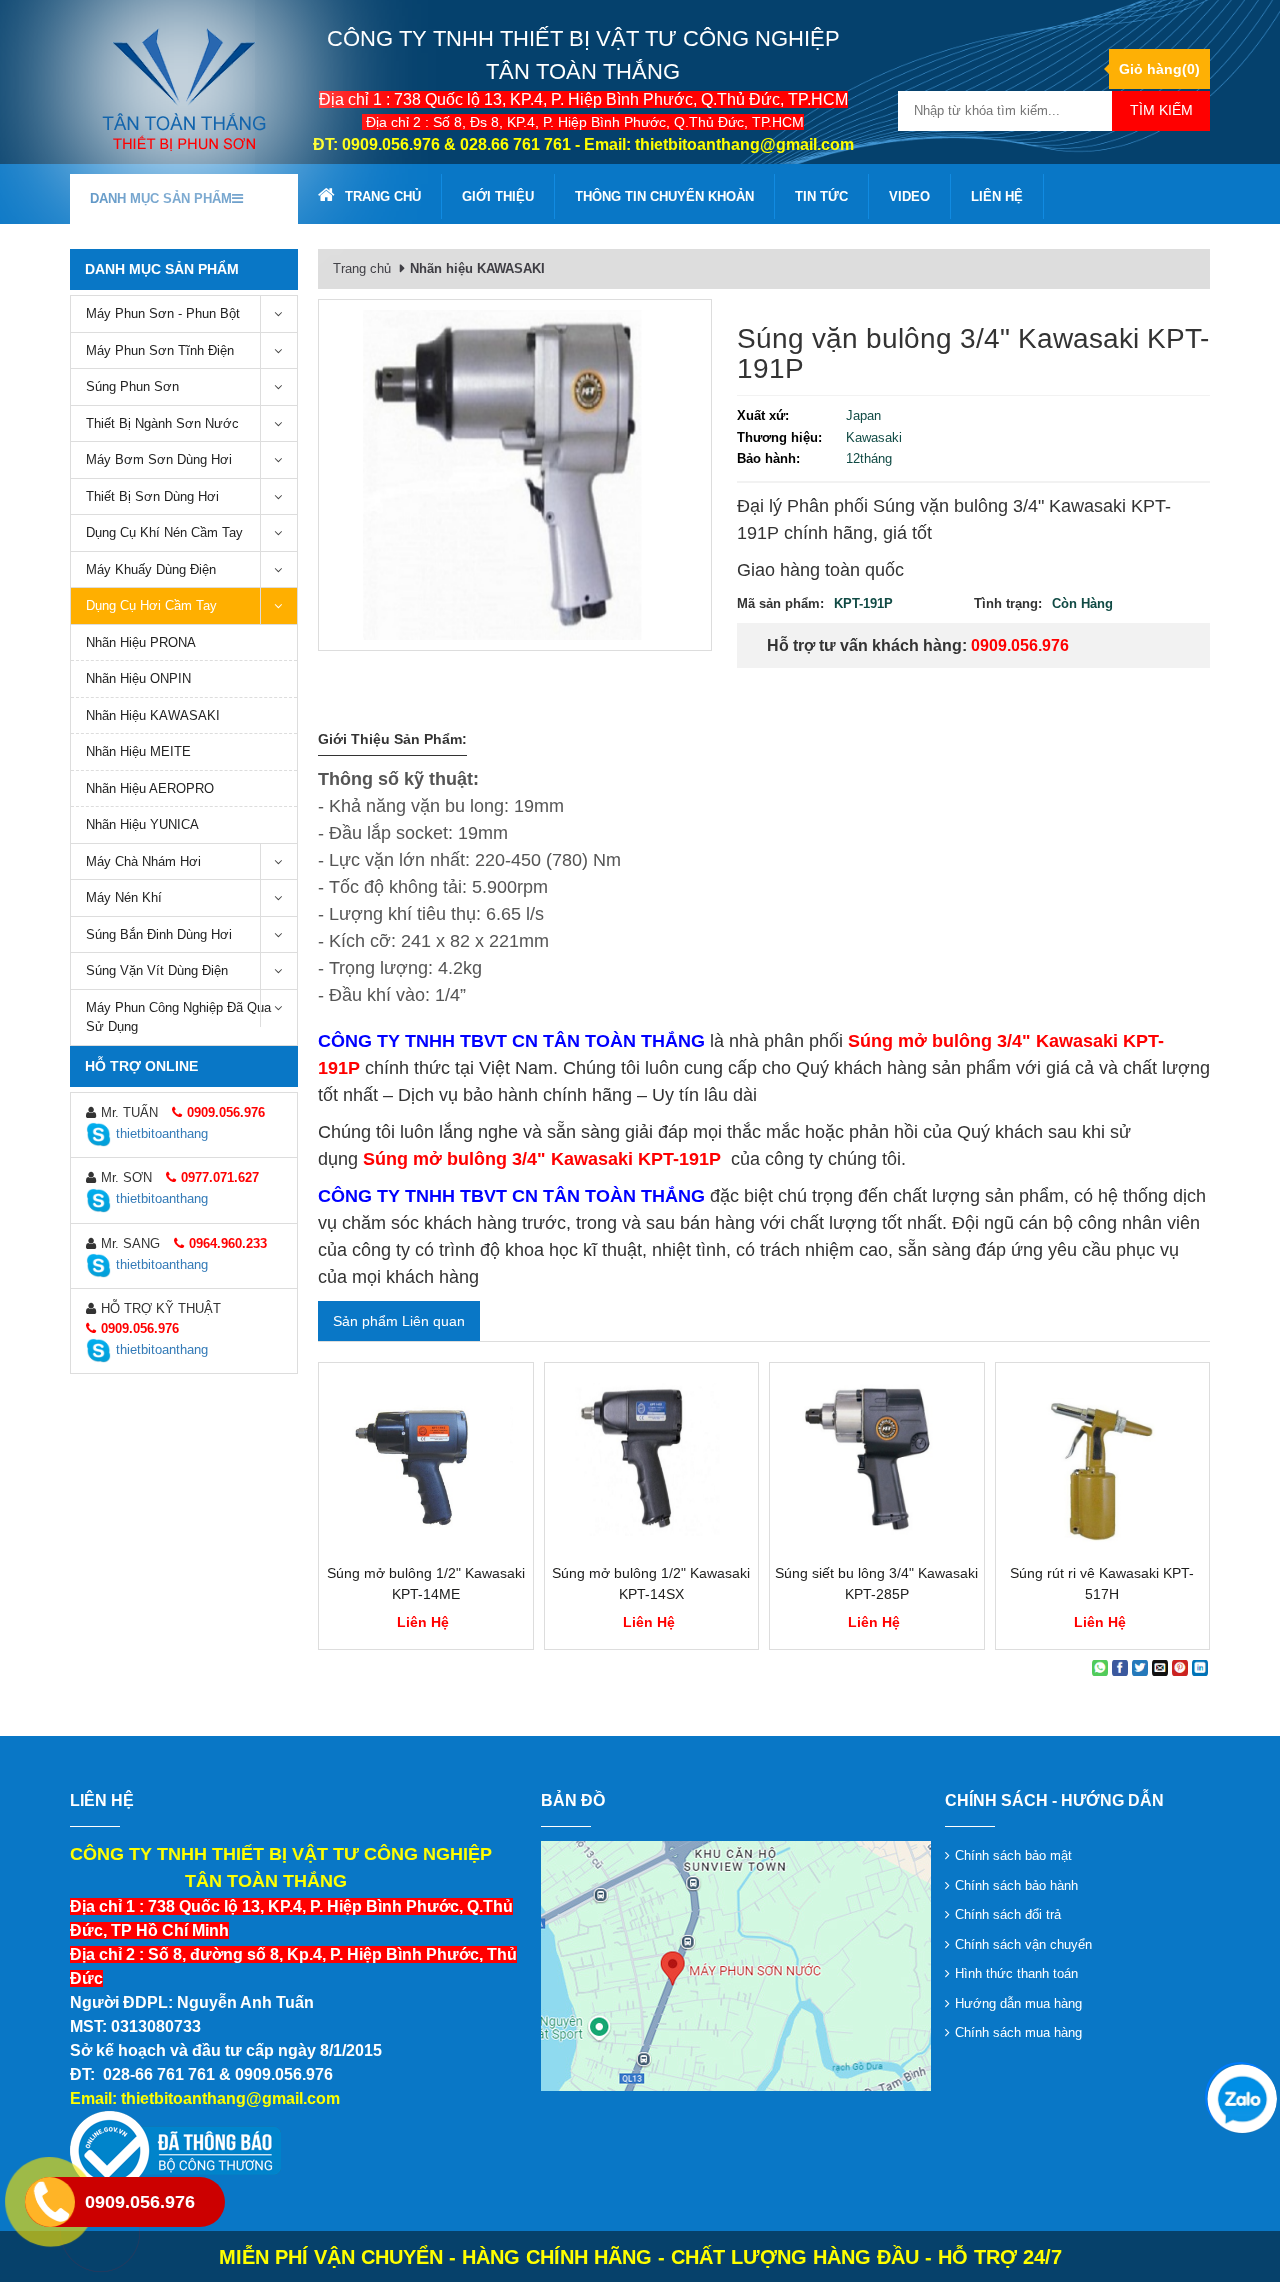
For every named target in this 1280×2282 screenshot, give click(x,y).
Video (909, 196)
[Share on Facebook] (1120, 1668)
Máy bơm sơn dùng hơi (159, 459)
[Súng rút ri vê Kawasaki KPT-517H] (1103, 1463)
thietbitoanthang (162, 1133)
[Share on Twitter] (1140, 1668)
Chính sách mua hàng (1018, 2032)
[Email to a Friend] (1160, 1668)
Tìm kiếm (1161, 110)
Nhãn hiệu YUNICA (142, 824)
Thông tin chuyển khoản (664, 196)
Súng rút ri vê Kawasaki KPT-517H (1102, 1583)
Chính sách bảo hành (1016, 1885)
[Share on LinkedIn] (1200, 1668)
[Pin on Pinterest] (1180, 1668)
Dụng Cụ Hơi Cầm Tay (151, 605)
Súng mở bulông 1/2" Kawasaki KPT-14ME (426, 1583)
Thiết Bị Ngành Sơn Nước (162, 423)
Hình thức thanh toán (1016, 1973)
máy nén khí (124, 897)
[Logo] (184, 88)
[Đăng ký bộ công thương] (175, 2150)
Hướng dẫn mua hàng (1018, 2003)
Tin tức (821, 196)
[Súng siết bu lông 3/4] (877, 1463)
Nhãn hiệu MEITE (138, 751)
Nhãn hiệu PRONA (141, 642)
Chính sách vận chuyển (1023, 1944)
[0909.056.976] (1240, 2097)
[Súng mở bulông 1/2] (426, 1463)
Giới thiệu (498, 196)
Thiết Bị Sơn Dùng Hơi (152, 496)
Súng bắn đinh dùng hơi (159, 934)
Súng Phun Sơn (132, 386)
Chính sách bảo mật (1013, 1855)
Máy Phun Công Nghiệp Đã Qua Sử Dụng (178, 1017)
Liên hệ (997, 196)
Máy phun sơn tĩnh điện (160, 350)
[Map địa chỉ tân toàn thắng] (736, 1964)
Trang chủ (383, 196)
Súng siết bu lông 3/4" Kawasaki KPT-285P (876, 1583)
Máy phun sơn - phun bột (163, 313)
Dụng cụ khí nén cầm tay (164, 532)
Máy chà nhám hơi (143, 861)
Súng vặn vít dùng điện (157, 970)
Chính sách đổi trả (1008, 1914)
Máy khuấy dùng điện (151, 569)
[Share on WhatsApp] (1100, 1668)
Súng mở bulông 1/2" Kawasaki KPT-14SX (651, 1583)
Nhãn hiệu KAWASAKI (153, 715)
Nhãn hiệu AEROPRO (150, 788)
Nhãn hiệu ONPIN (138, 678)
